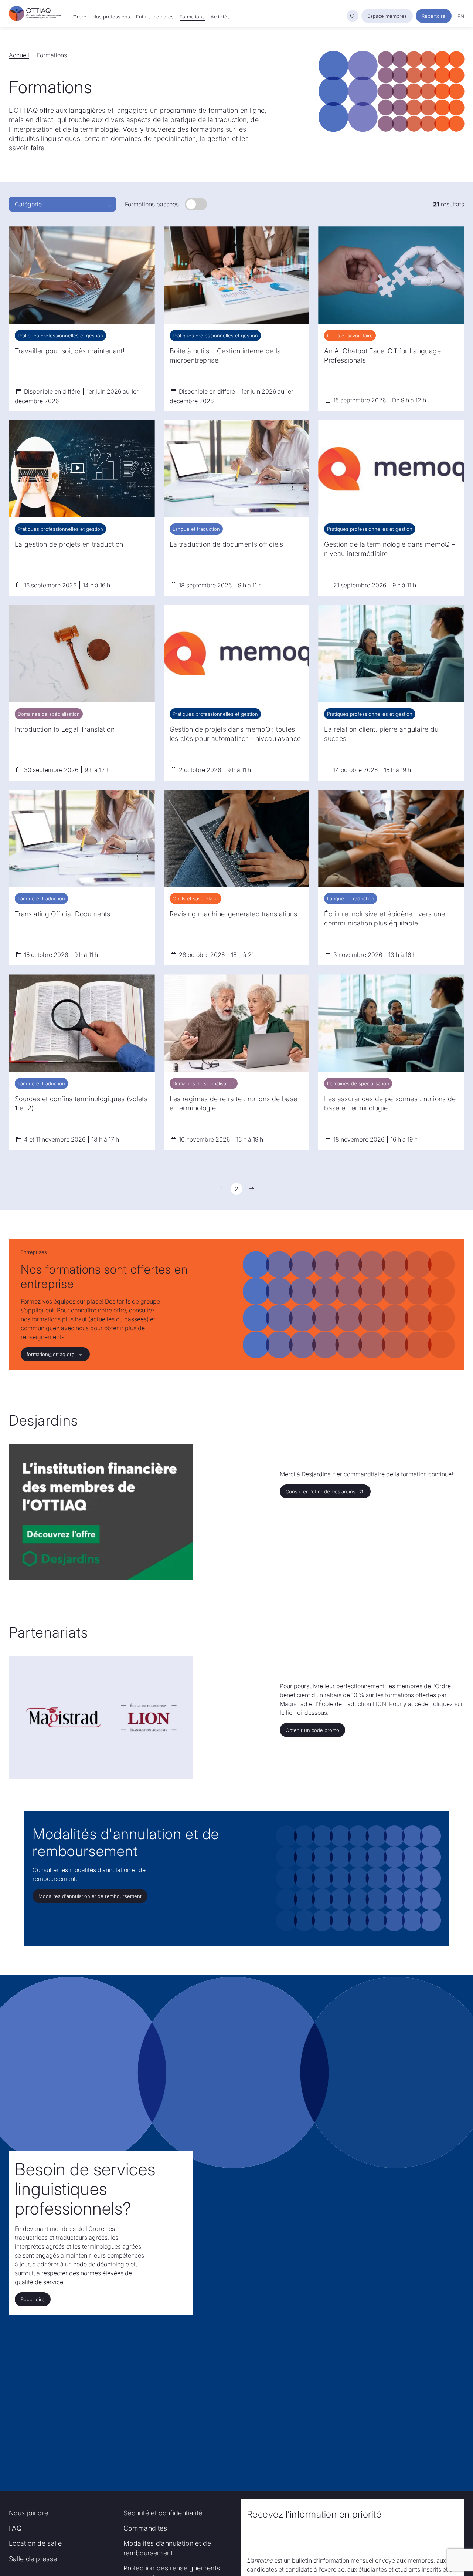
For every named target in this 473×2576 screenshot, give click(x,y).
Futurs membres (155, 17)
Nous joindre (28, 2513)
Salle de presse (33, 2559)
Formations (192, 17)
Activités (220, 17)
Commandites (145, 2528)
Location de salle (35, 2543)
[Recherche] (353, 16)
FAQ (15, 2528)
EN (461, 16)
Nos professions (111, 17)
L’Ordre (78, 17)
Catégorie (28, 204)
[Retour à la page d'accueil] (35, 14)
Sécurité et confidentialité (163, 2513)
